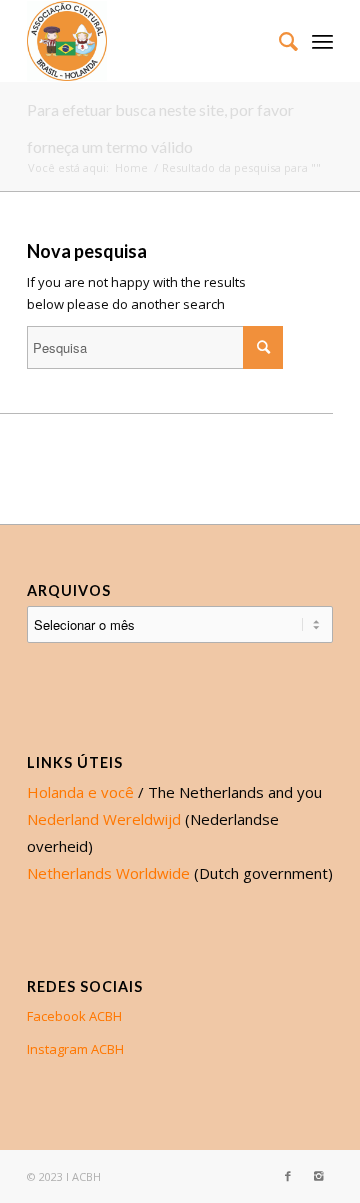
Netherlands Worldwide (108, 873)
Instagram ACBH (75, 1049)
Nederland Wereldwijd (104, 819)
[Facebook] (288, 1176)
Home (131, 167)
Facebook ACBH (74, 1016)
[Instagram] (318, 1176)
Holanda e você (80, 792)
